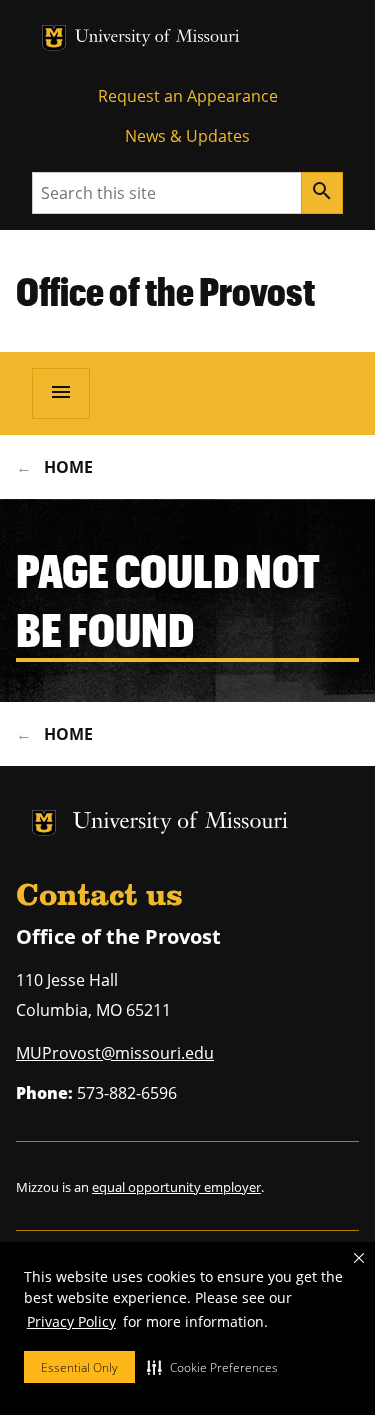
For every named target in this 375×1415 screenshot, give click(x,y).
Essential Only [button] (79, 1367)
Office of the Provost (165, 291)
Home (68, 467)
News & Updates (187, 136)
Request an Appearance (188, 96)
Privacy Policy (71, 1321)
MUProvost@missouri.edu (115, 1053)
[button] (212, 1367)
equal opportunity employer (176, 1187)
